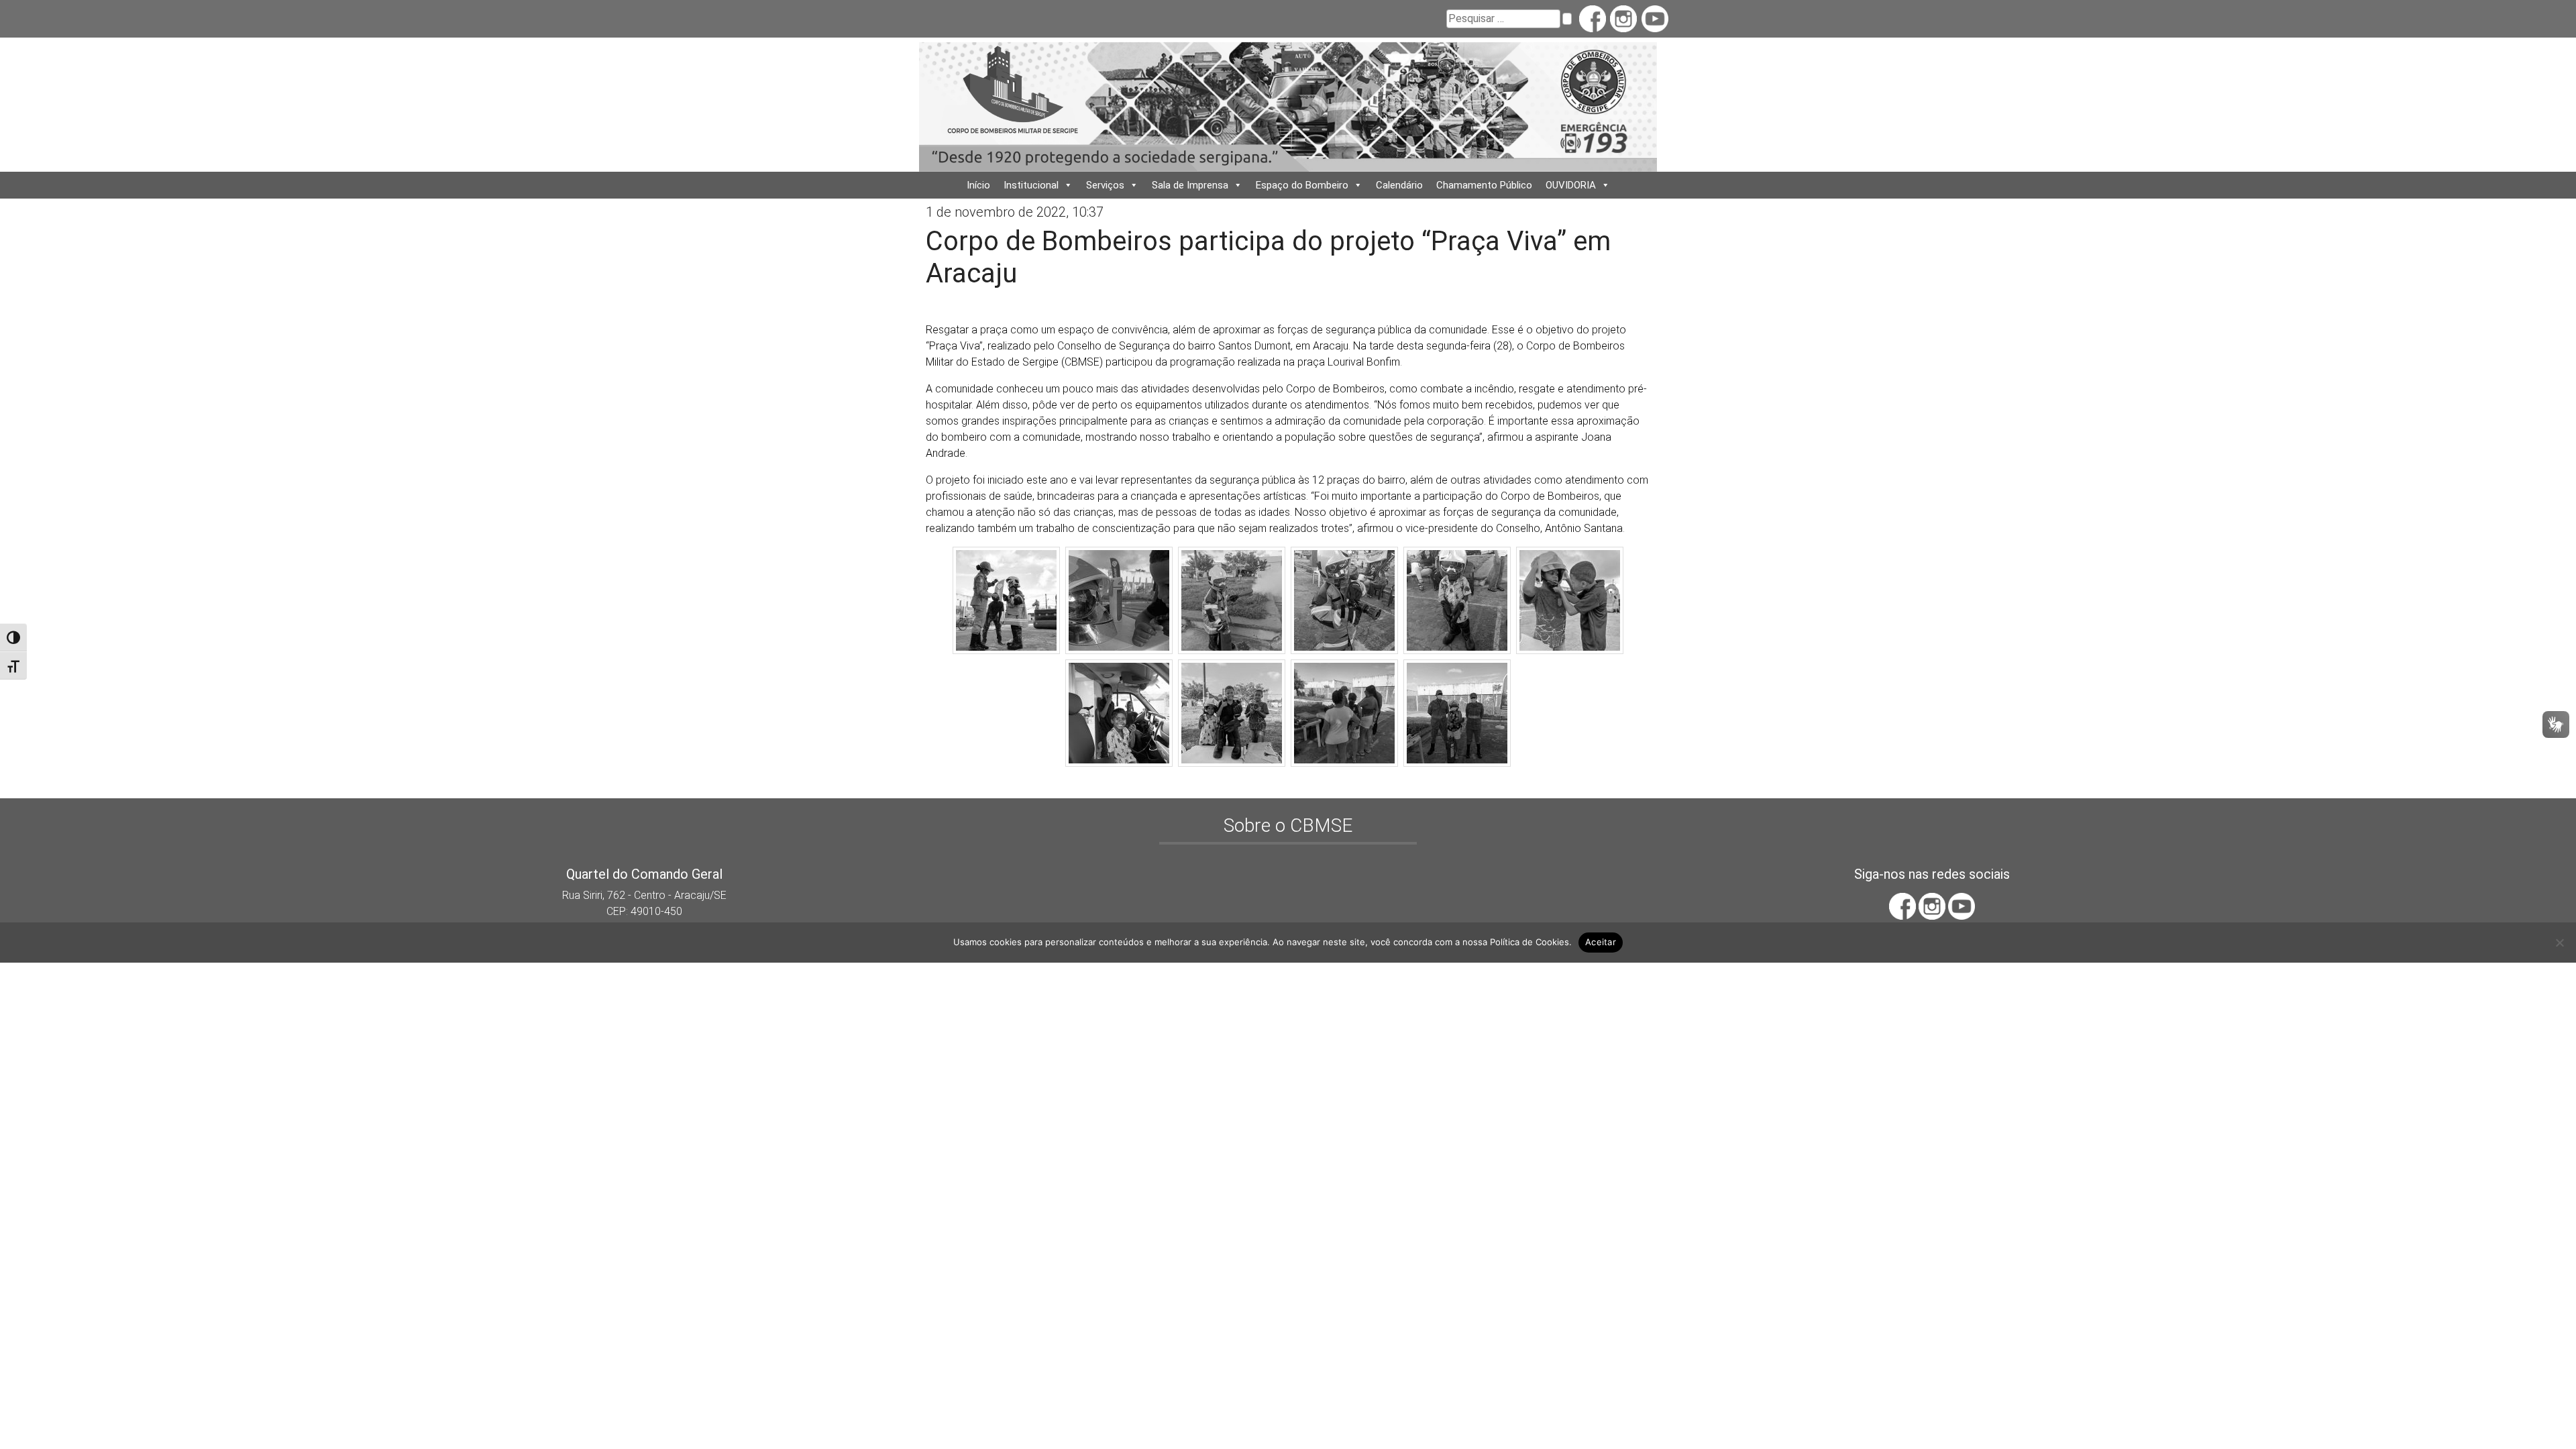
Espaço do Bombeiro (1302, 185)
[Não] (2559, 943)
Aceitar (1601, 942)
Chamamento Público (1484, 185)
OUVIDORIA (1571, 185)
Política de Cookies (1529, 942)
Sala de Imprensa (1190, 185)
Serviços (1105, 185)
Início (978, 185)
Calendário (1399, 185)
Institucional (1031, 185)
